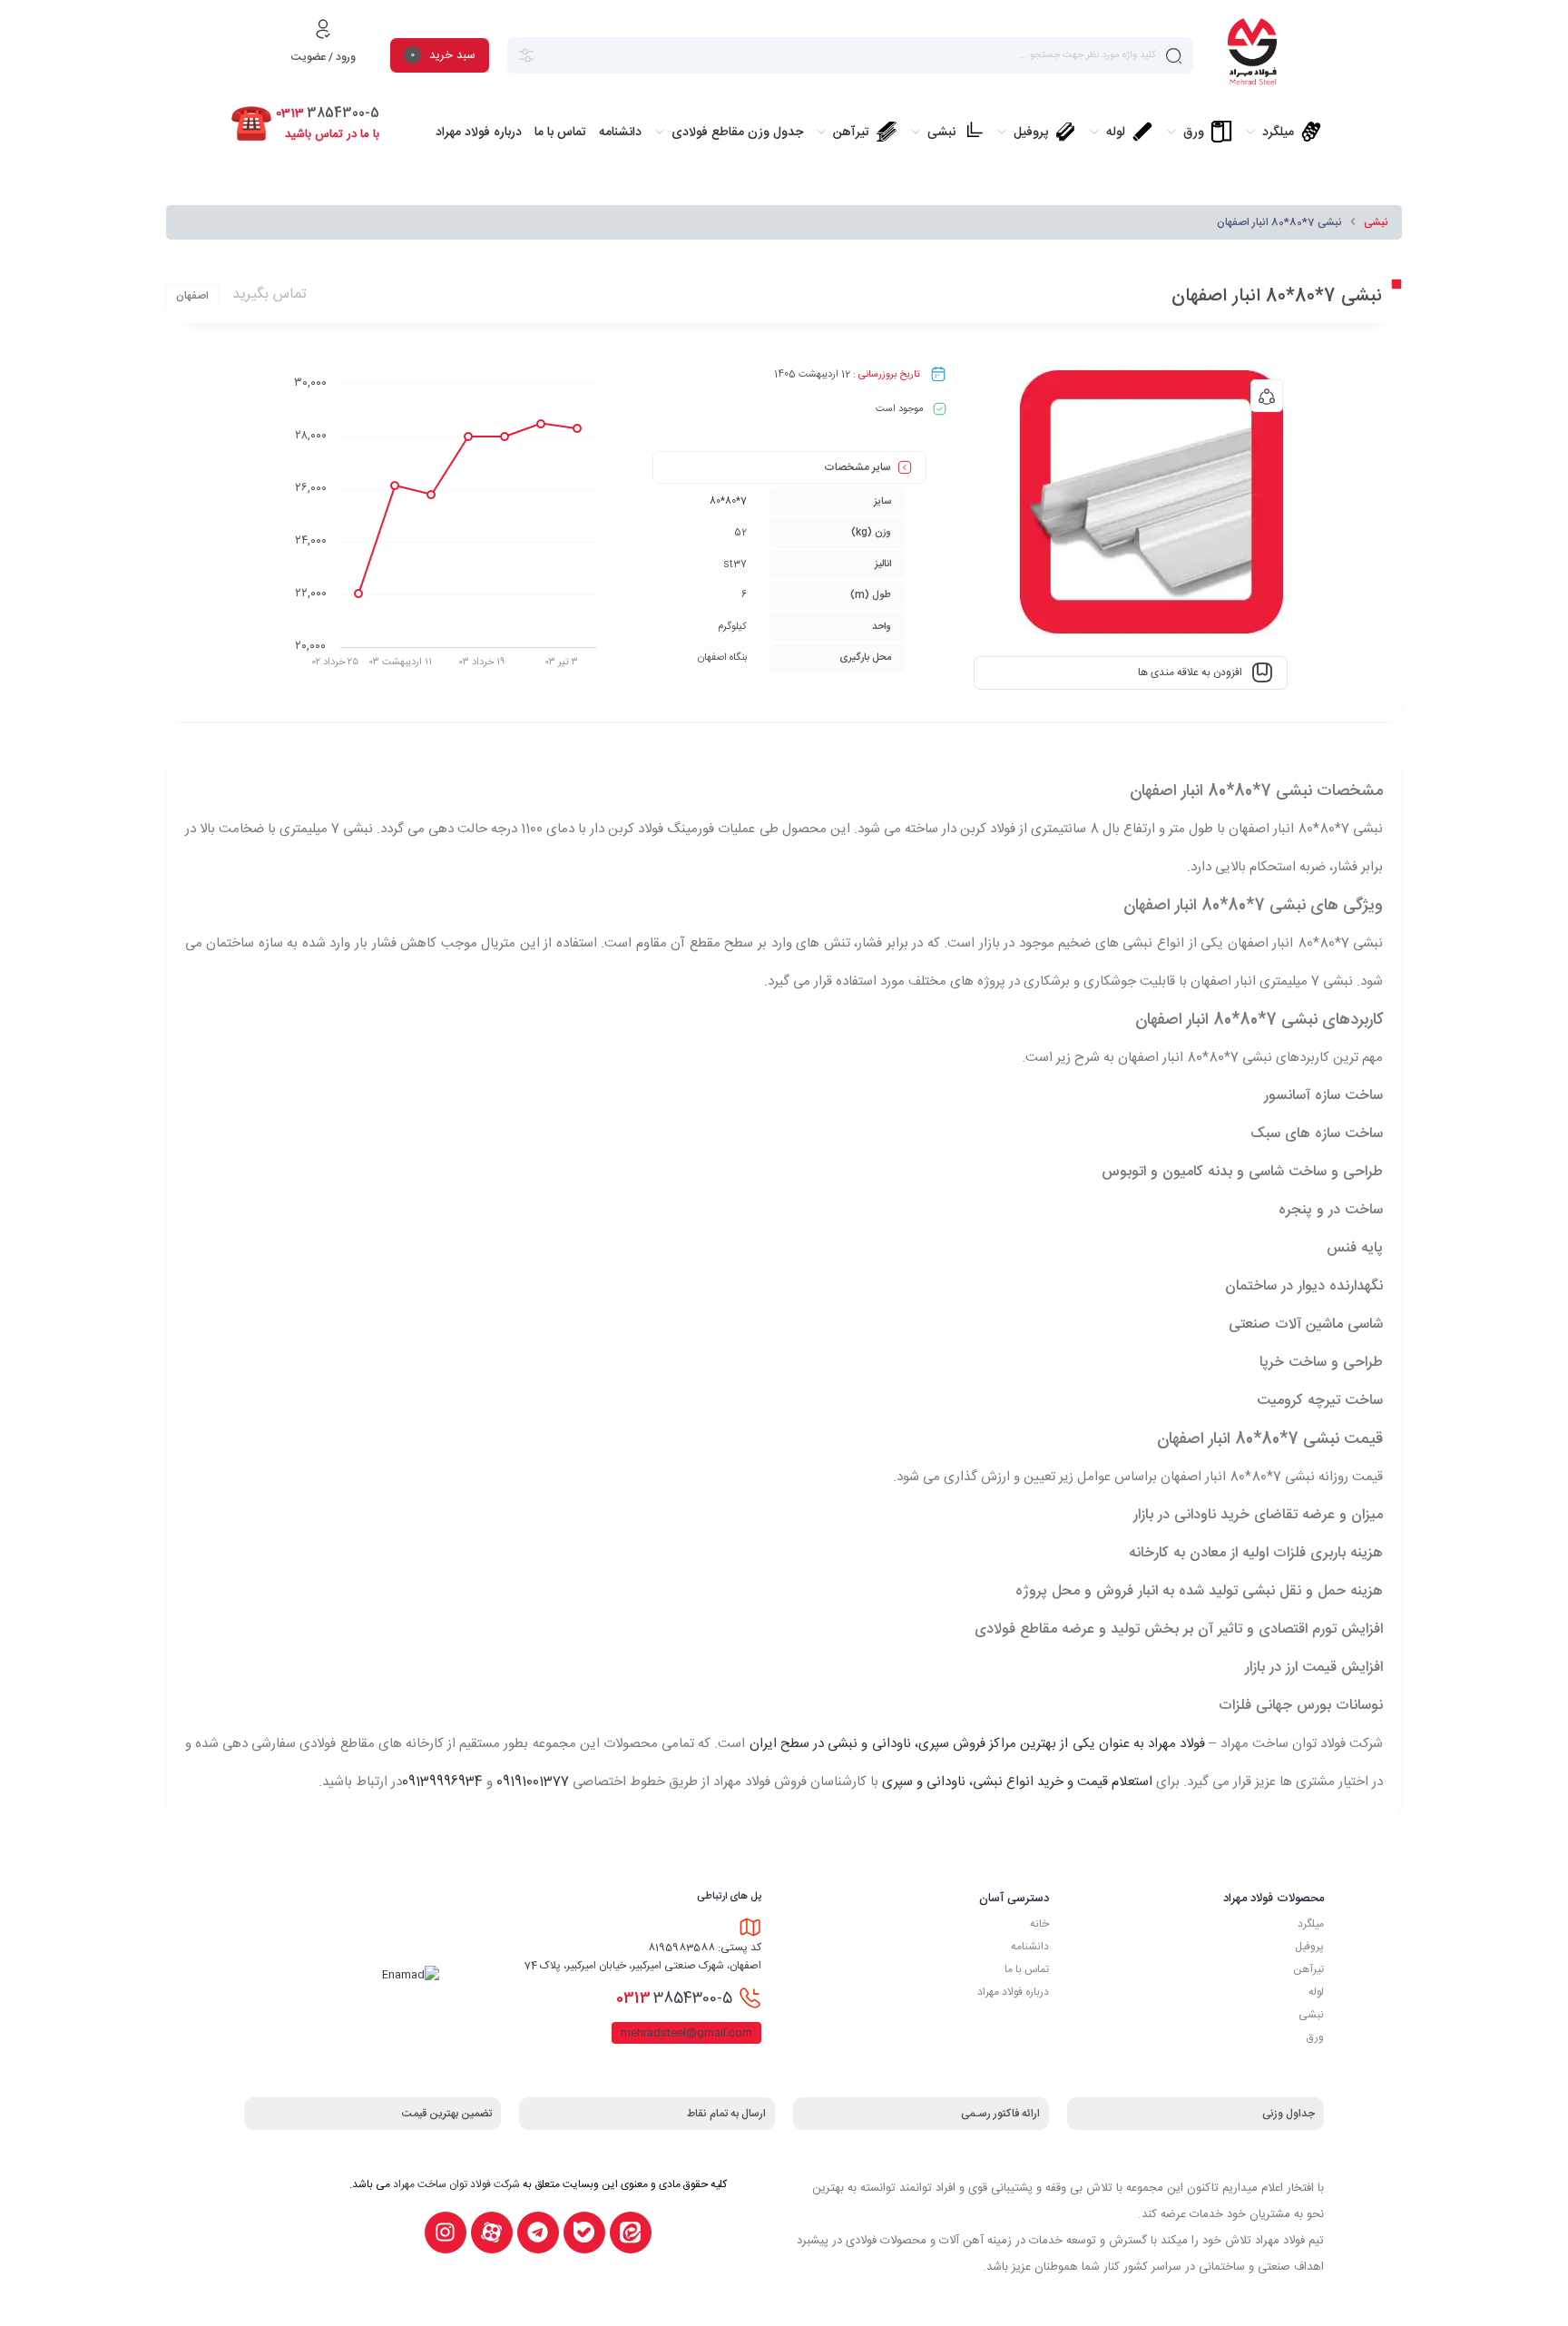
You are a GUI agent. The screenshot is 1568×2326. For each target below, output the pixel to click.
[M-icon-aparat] (492, 2233)
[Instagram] (446, 2233)
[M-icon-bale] (584, 2233)
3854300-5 (674, 1998)
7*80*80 (728, 502)
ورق (1315, 2037)
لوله (1316, 1992)
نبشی (1376, 222)
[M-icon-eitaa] (631, 2233)
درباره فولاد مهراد (1013, 1992)
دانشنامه (1030, 1947)
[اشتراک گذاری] (1267, 396)
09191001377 (533, 1782)
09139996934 (442, 1782)
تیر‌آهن (1308, 1969)
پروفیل (1309, 1947)
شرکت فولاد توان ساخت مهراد (456, 2184)
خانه (1039, 1924)
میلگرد (1311, 1924)
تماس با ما (1027, 1969)
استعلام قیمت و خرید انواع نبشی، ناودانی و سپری (1017, 1782)
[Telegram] (538, 2233)
